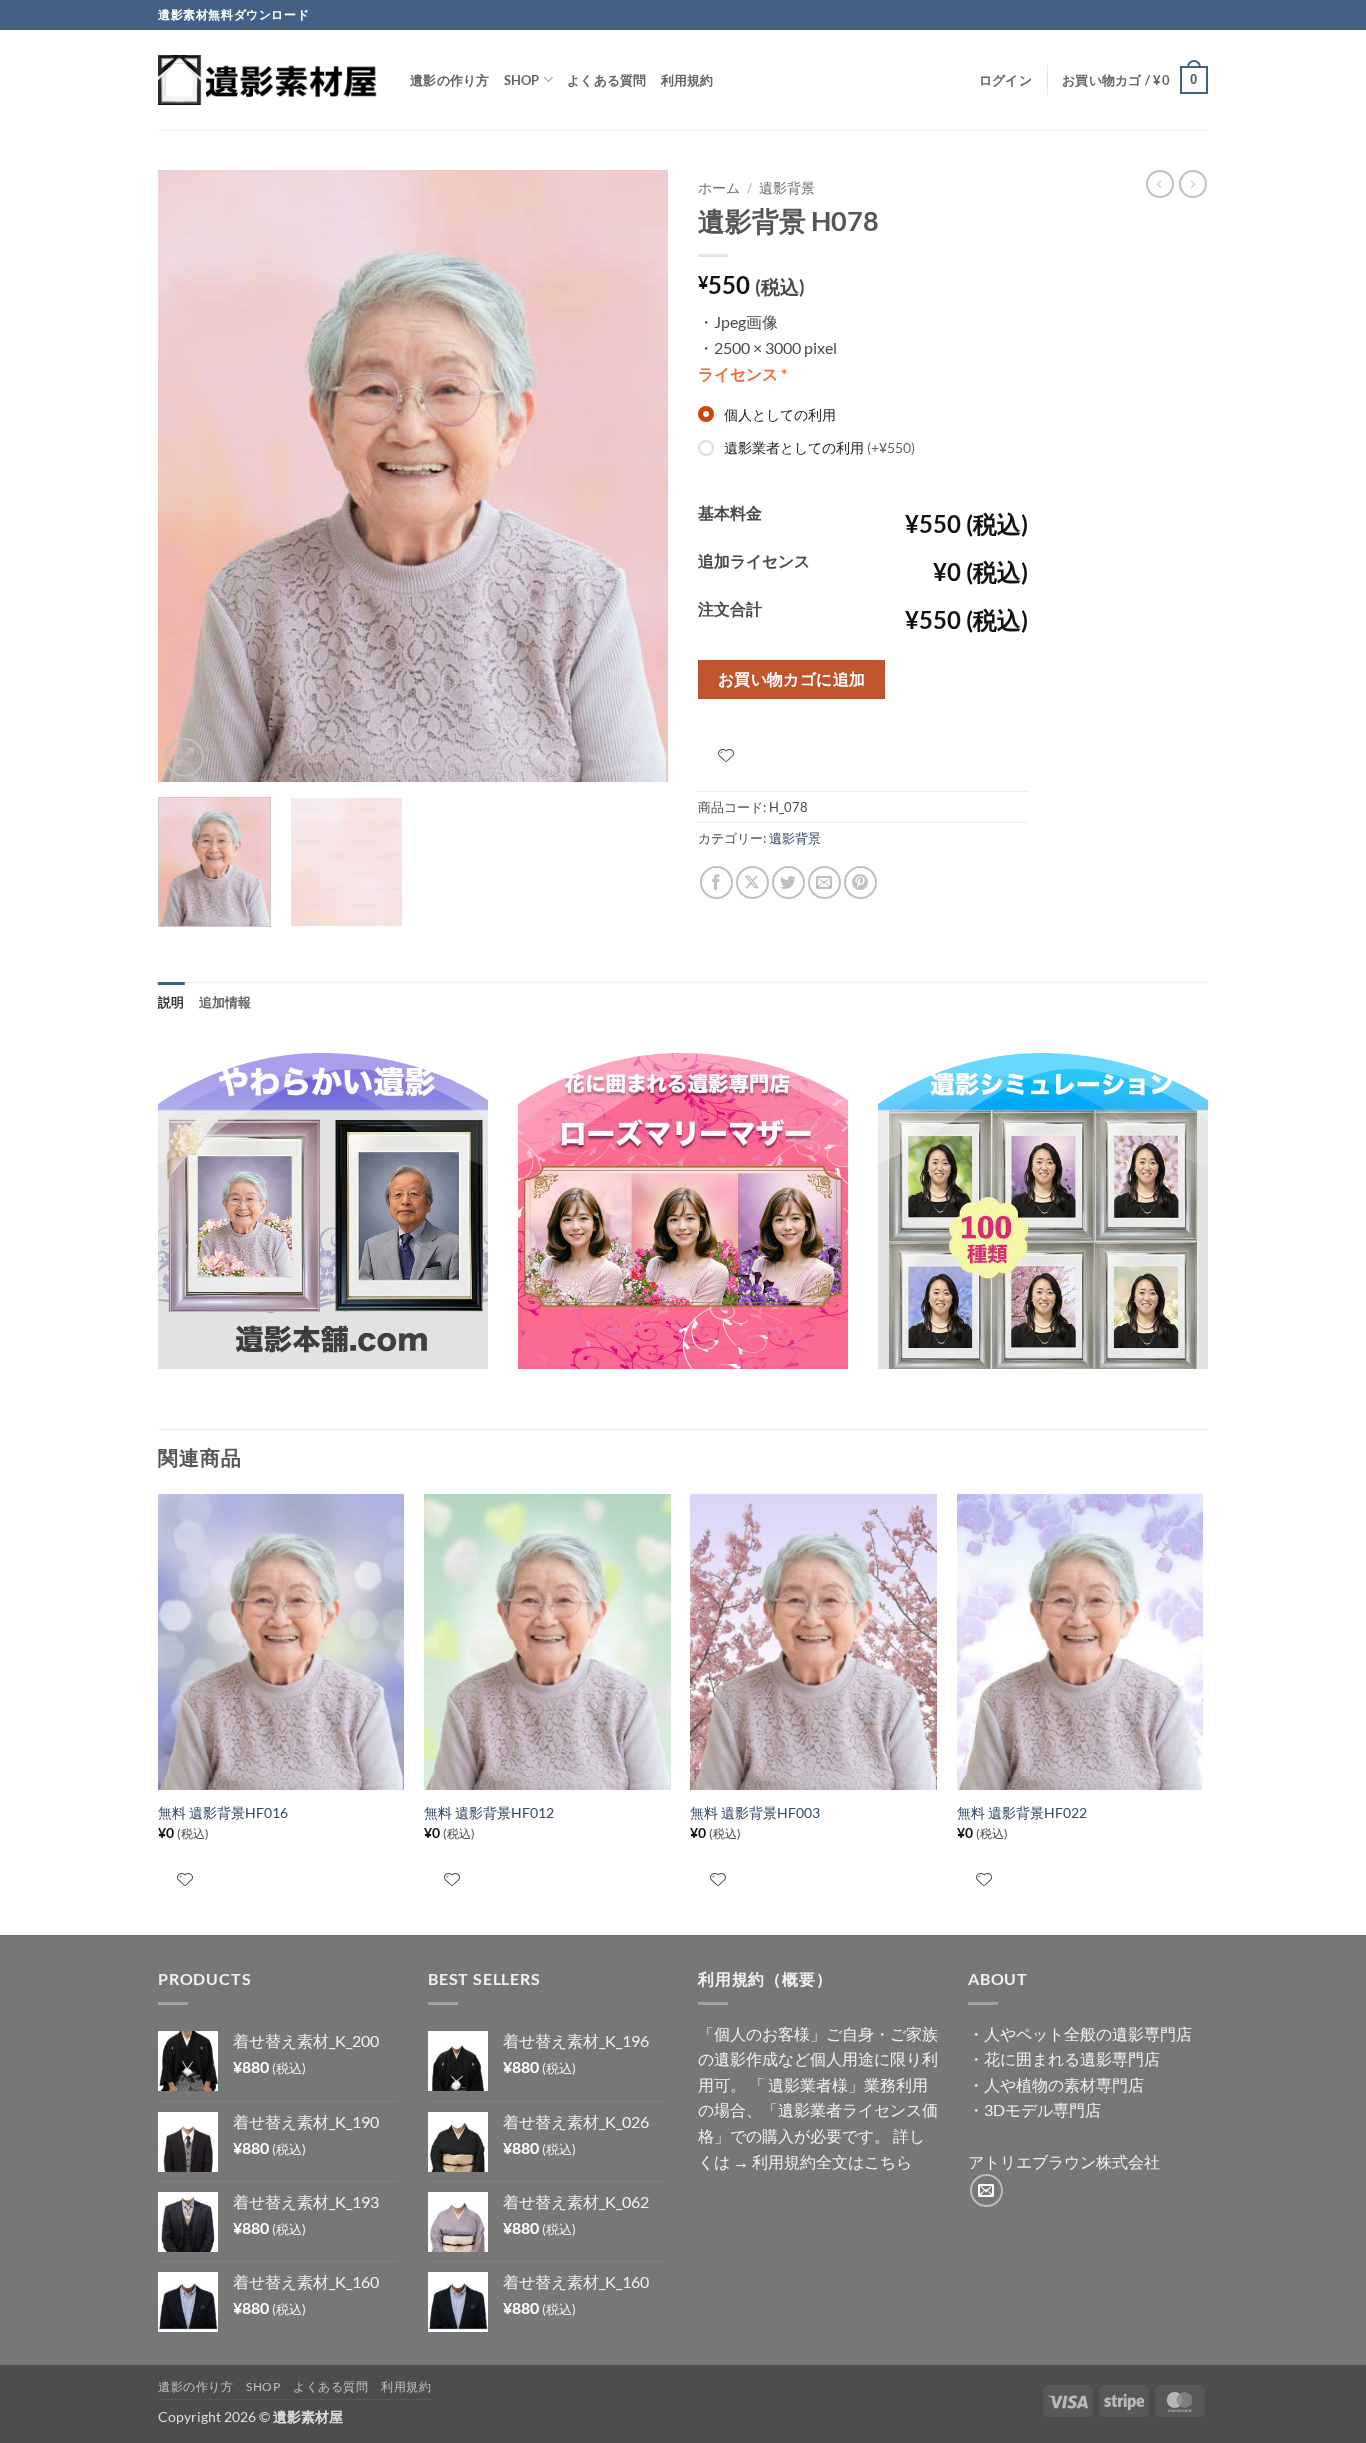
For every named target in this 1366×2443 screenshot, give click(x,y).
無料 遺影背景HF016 (223, 1812)
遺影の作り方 (450, 80)
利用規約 (687, 80)
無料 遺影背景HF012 (489, 1812)
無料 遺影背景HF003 (755, 1812)
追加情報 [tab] (225, 1002)
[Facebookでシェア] (716, 882)
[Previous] (193, 476)
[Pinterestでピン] (860, 882)
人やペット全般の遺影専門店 (1088, 2033)
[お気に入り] (726, 755)
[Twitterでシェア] (788, 882)
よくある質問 (607, 80)
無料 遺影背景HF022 (1022, 1812)
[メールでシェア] (824, 882)
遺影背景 (787, 188)
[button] (1005, 80)
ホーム (719, 188)
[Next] (633, 476)
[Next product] (1160, 184)
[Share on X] (752, 882)
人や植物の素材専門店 (1064, 2084)
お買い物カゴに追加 (792, 679)
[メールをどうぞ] (986, 2190)
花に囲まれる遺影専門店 (1072, 2058)
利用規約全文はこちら (832, 2161)
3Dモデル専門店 (1042, 2109)
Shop (522, 80)
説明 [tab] (171, 1002)
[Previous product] (1193, 184)
